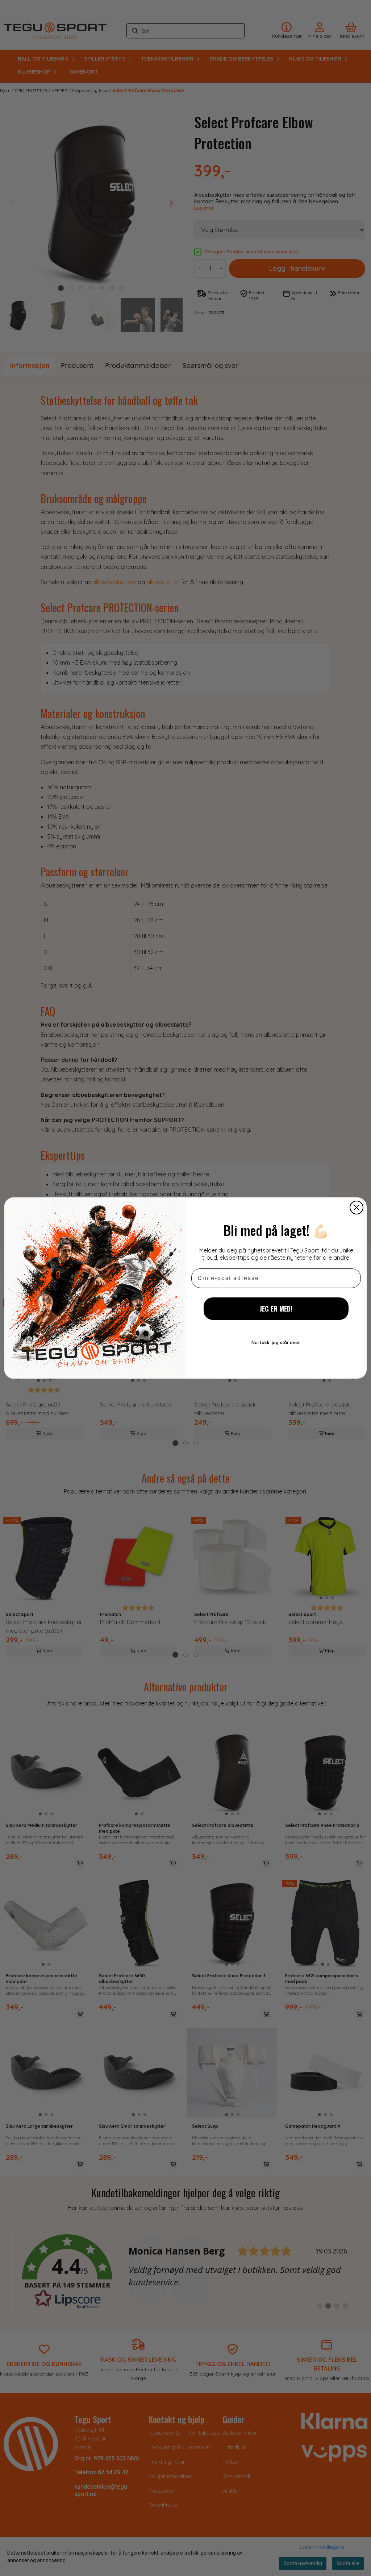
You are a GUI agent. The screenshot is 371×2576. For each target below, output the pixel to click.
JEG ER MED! (276, 1309)
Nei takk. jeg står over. (276, 1343)
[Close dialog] (357, 1208)
